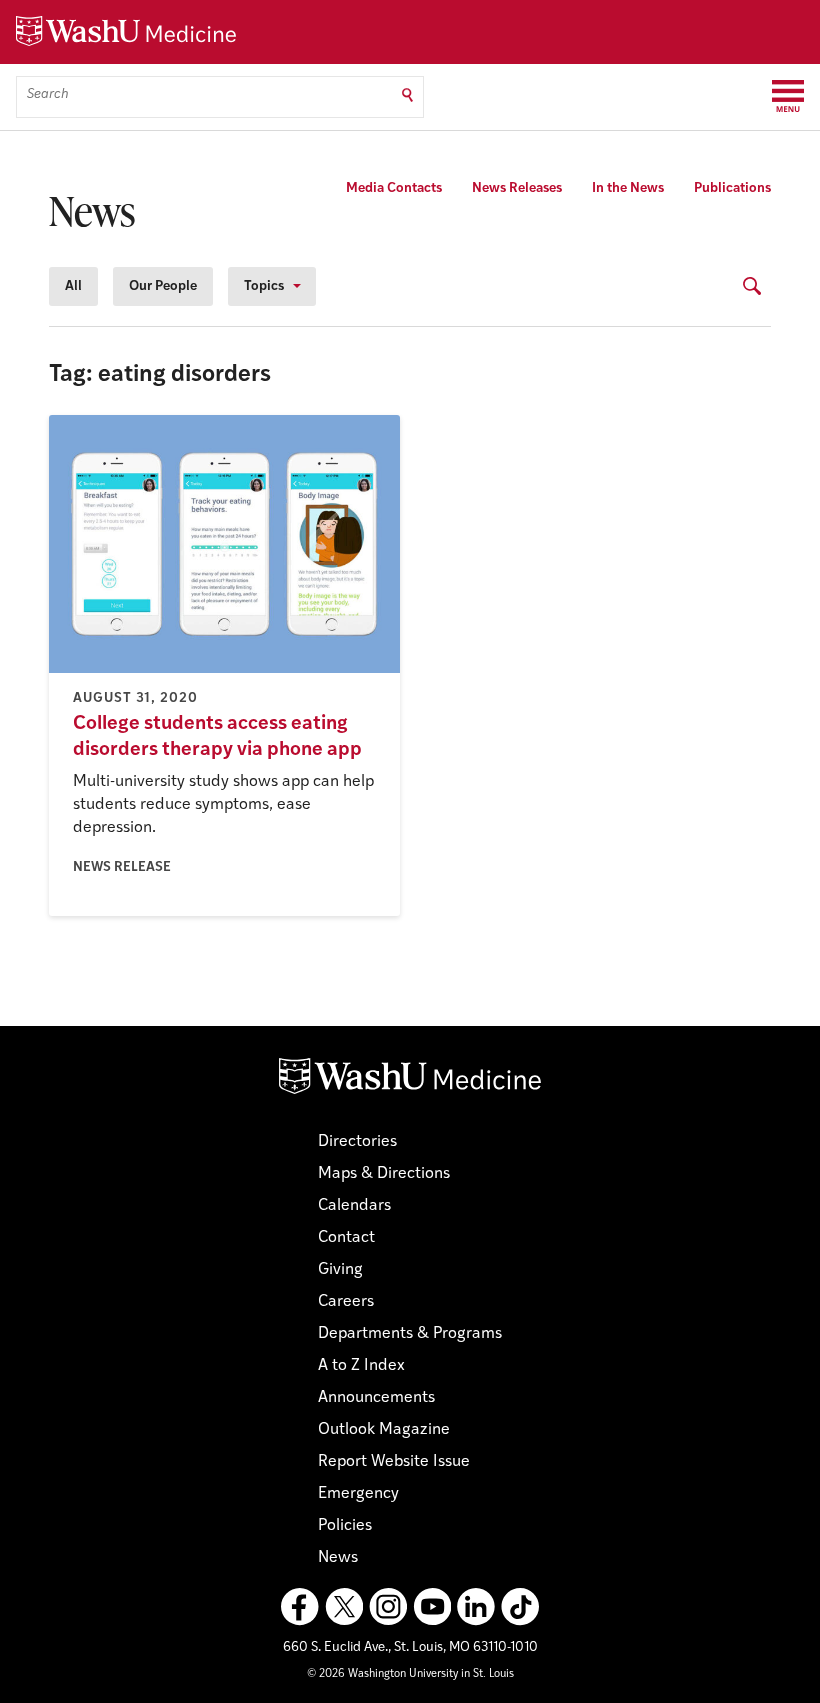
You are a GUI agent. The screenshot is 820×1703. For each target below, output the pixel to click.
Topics (264, 286)
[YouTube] (432, 1607)
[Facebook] (300, 1607)
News (338, 1558)
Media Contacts (394, 188)
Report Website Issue (394, 1462)
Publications (732, 188)
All (73, 286)
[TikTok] (520, 1607)
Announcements (376, 1398)
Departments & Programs (410, 1334)
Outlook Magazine (384, 1430)
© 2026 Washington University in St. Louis (410, 1674)
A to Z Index (361, 1366)
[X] (344, 1607)
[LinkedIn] (476, 1607)
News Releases (517, 188)
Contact (346, 1238)
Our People (163, 286)
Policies (345, 1526)
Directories (357, 1142)
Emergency (358, 1494)
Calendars (354, 1206)
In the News (628, 188)
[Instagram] (388, 1607)
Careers (346, 1302)
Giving (340, 1270)
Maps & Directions (384, 1174)
